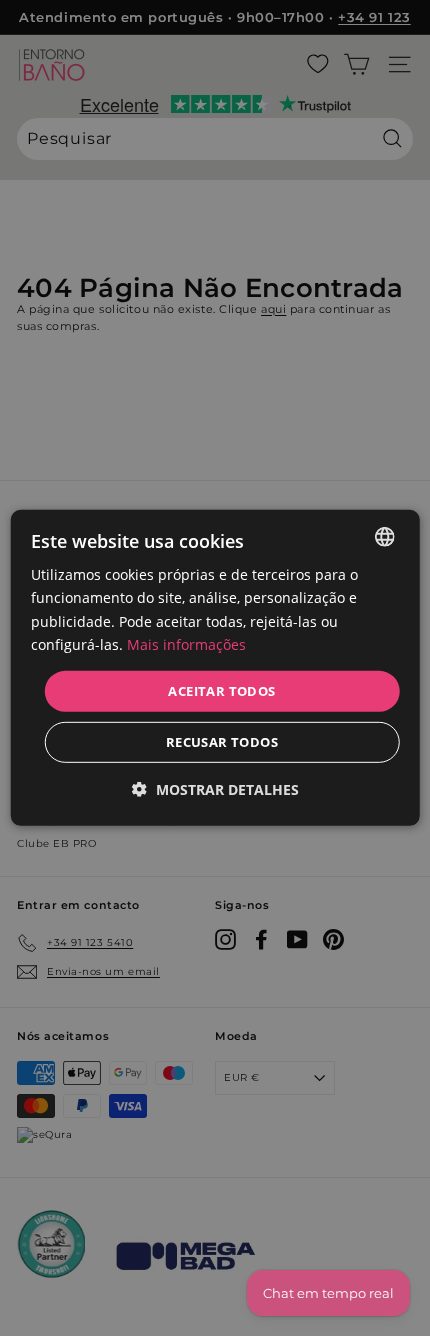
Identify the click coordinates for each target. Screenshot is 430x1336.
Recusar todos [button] (222, 742)
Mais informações (186, 643)
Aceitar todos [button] (221, 691)
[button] (215, 789)
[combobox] (384, 537)
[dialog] (215, 668)
